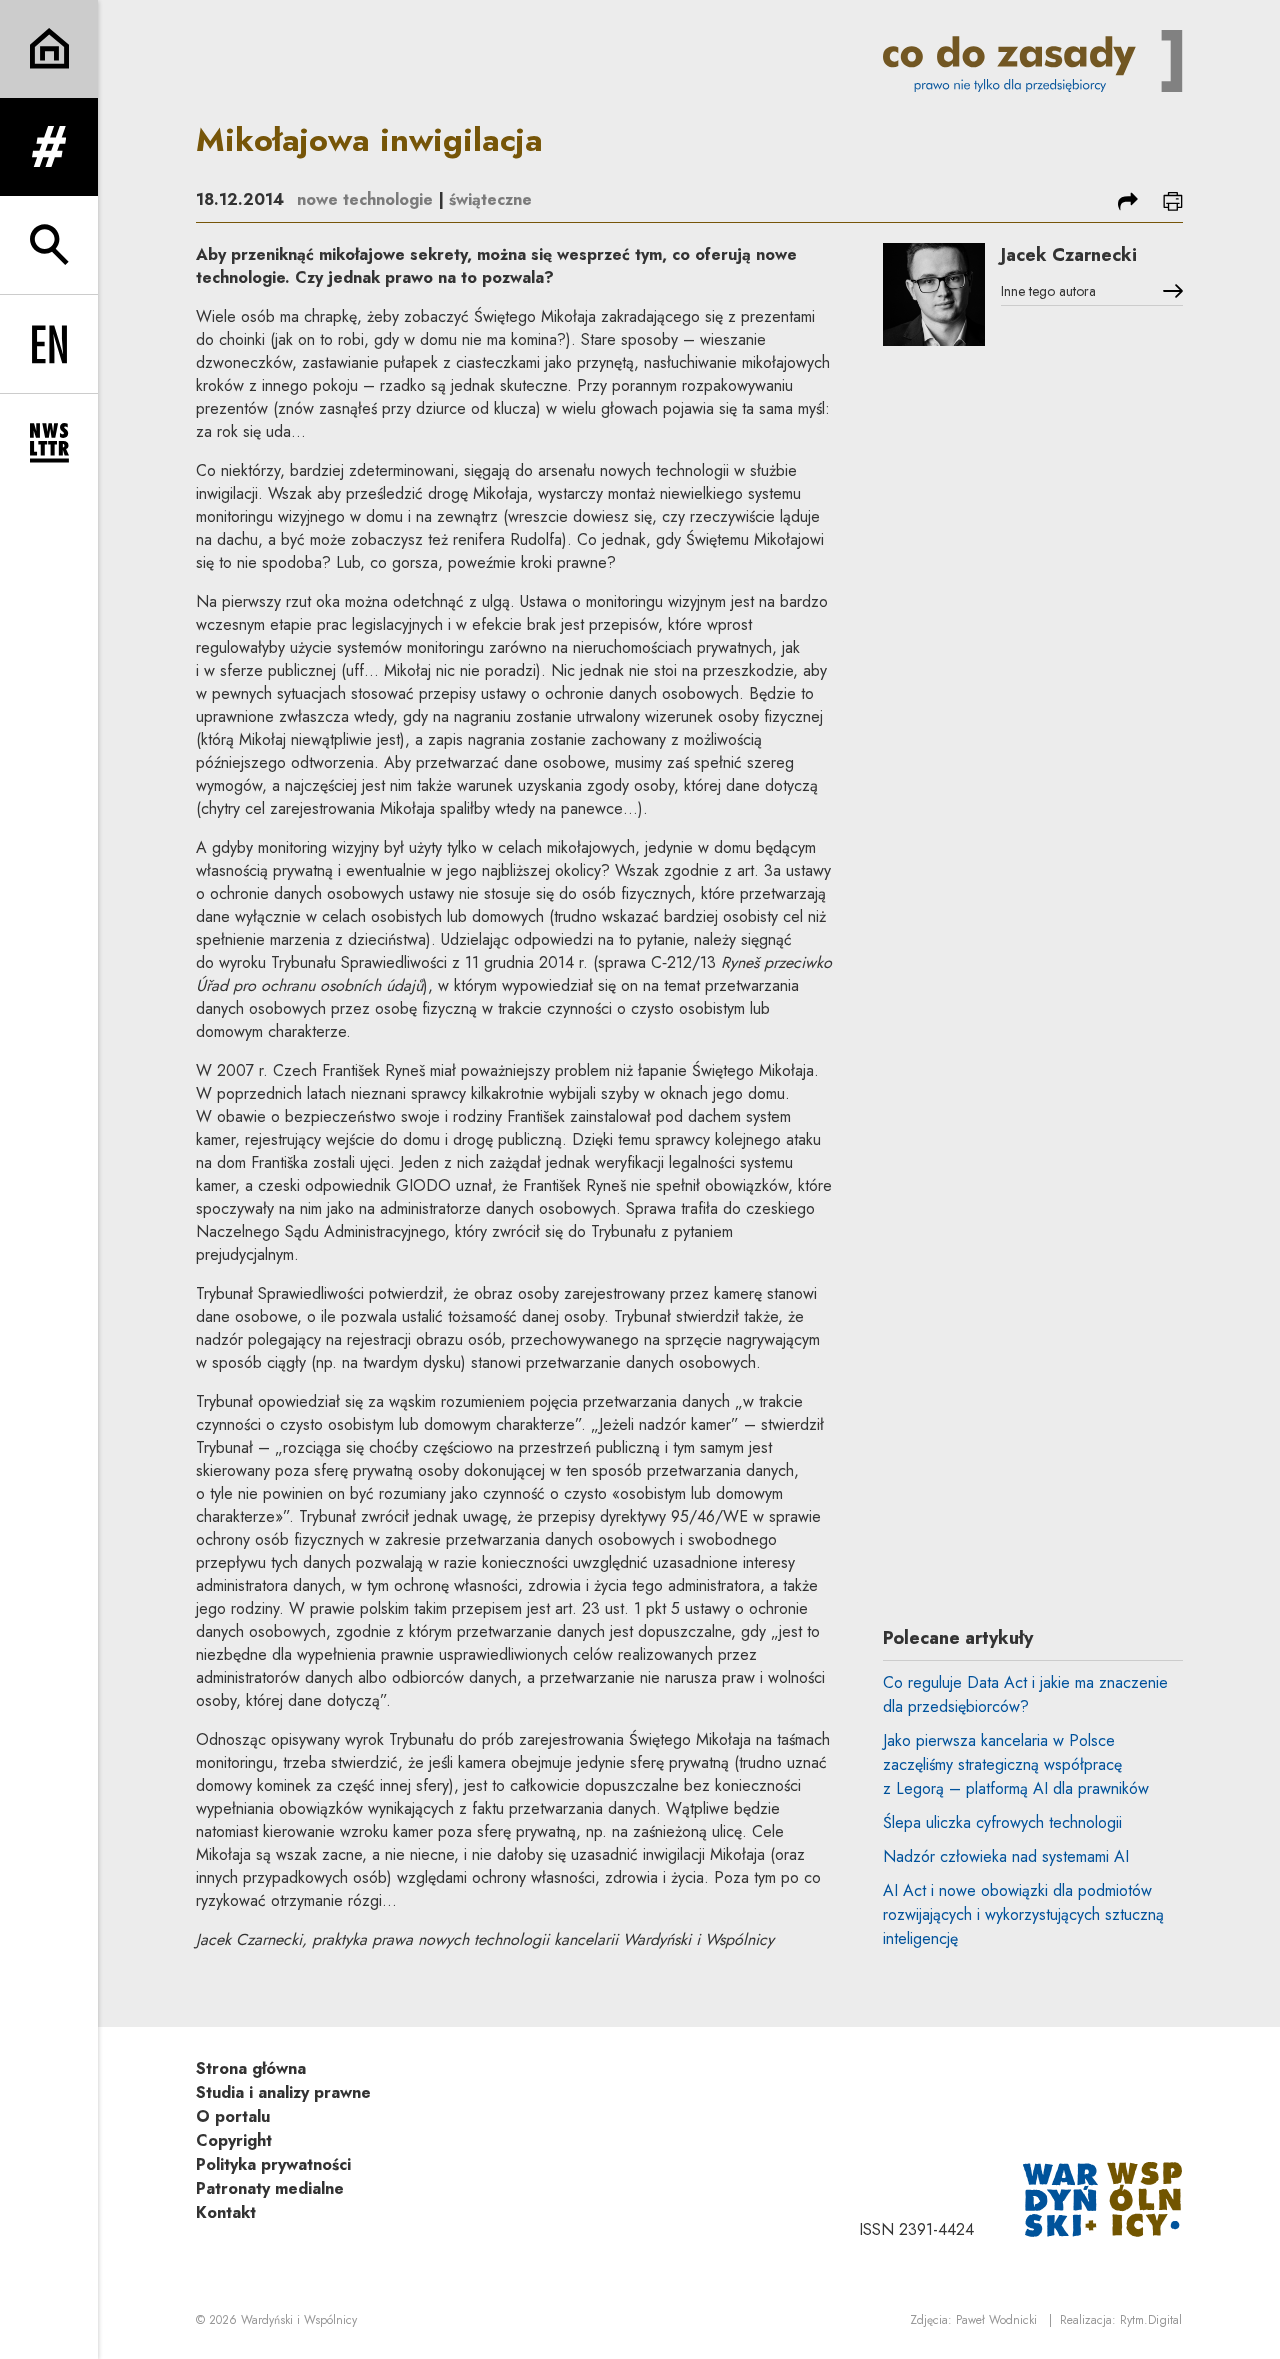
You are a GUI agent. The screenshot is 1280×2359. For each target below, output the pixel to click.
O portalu (233, 2116)
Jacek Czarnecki (1069, 255)
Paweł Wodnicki (996, 2320)
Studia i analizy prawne (283, 2092)
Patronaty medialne (270, 2188)
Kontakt (226, 2212)
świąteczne (490, 199)
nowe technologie (365, 199)
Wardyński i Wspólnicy (299, 2320)
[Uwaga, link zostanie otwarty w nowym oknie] (1103, 2197)
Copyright (234, 2140)
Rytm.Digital (1151, 2320)
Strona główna (251, 2068)
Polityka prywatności (273, 2164)
